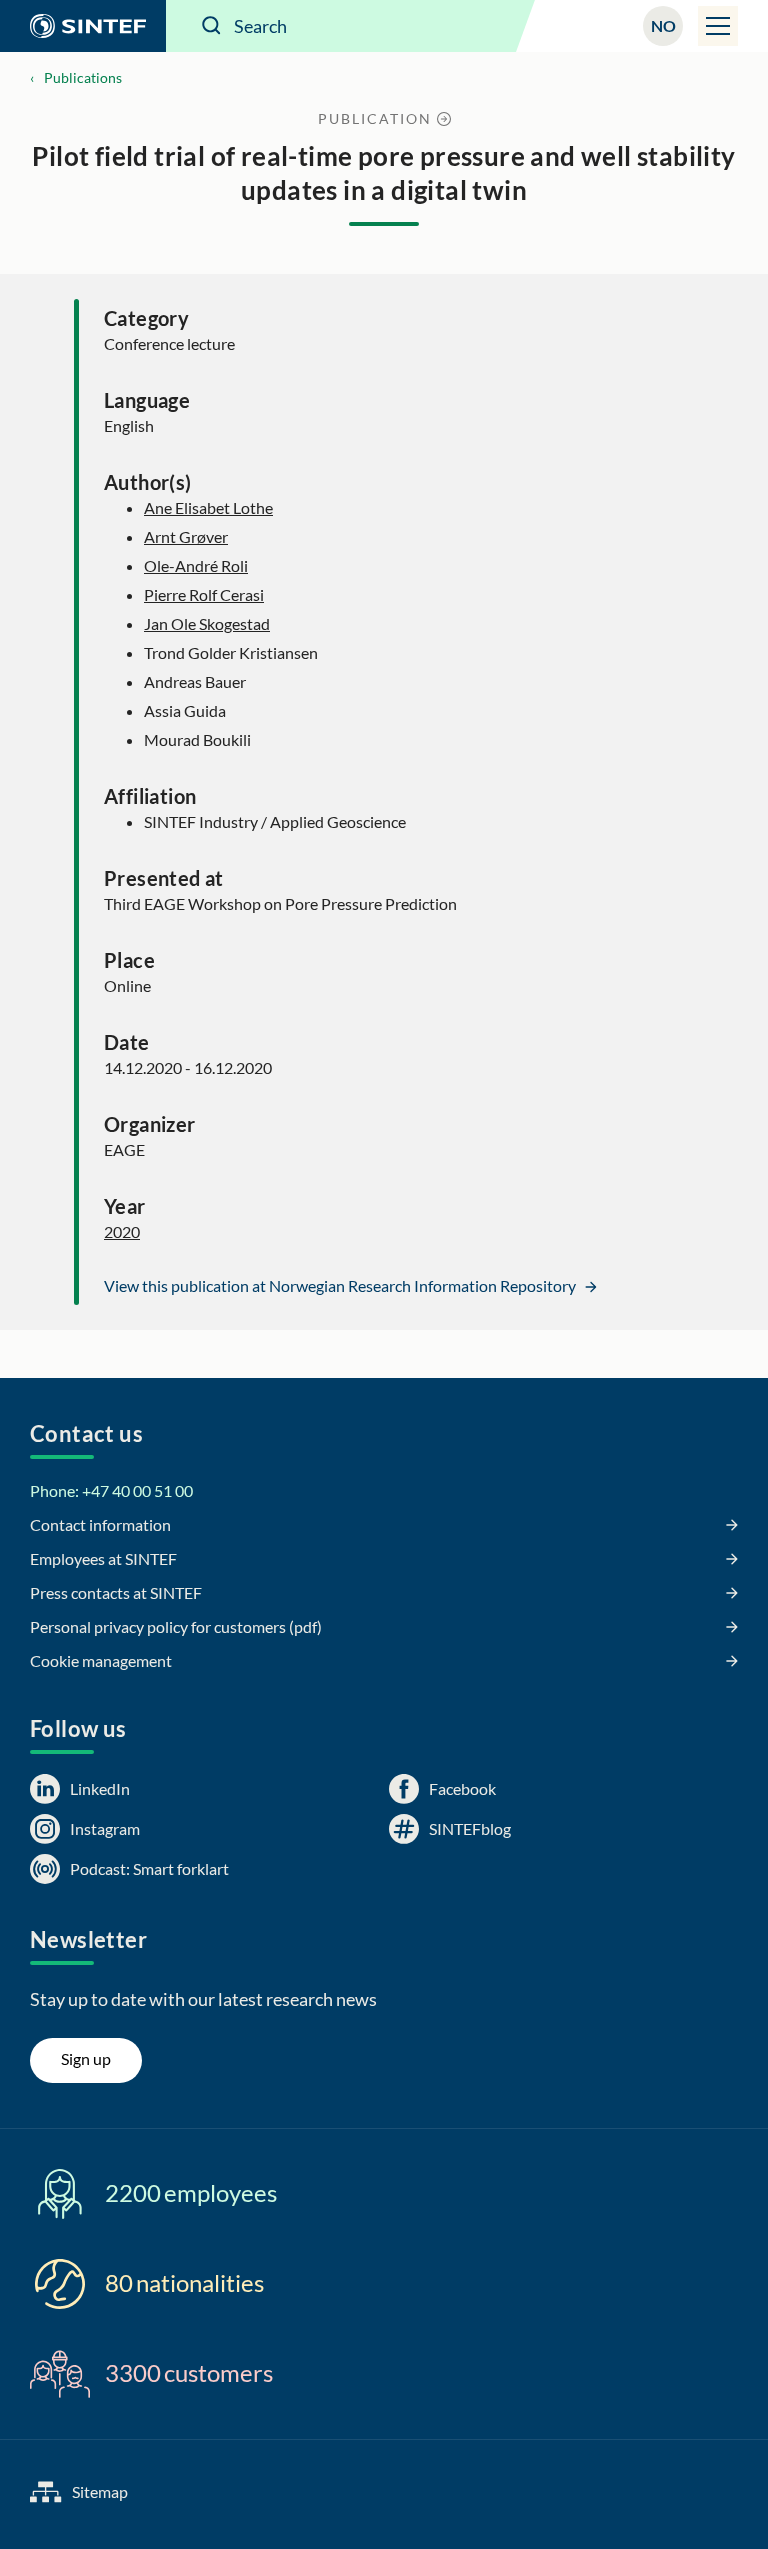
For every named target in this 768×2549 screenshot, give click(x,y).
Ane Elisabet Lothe (208, 507)
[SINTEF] (83, 26)
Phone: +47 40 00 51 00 (111, 1490)
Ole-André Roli (196, 565)
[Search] (212, 26)
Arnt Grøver (186, 536)
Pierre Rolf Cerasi (204, 594)
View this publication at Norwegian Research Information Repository (341, 1285)
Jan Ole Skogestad (207, 623)
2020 (122, 1231)
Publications (83, 77)
